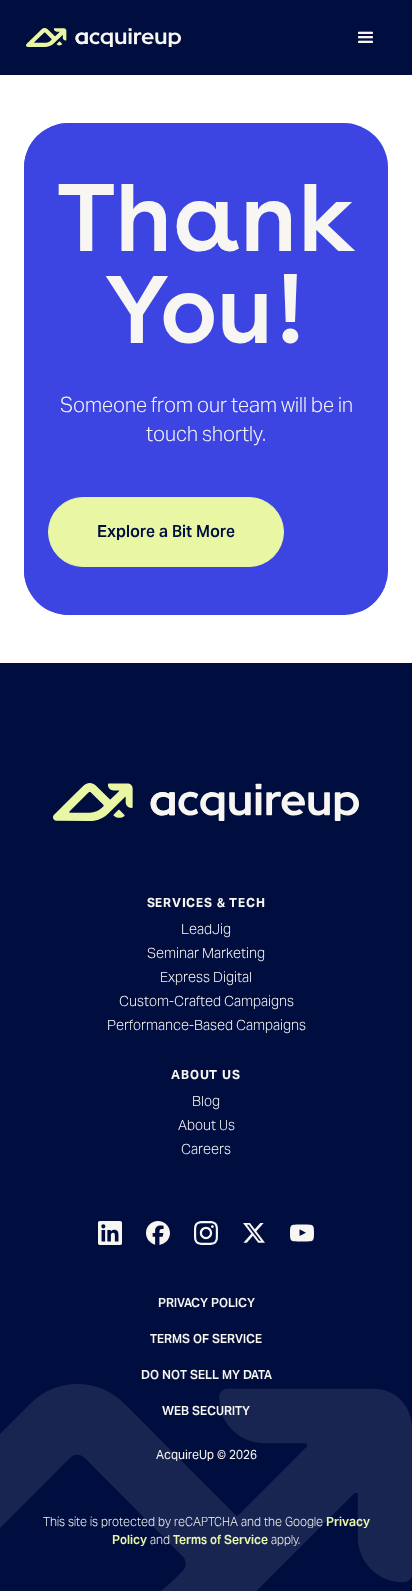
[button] (366, 38)
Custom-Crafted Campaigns (206, 1001)
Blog (206, 1101)
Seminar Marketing (206, 953)
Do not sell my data (206, 1374)
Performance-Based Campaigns (206, 1025)
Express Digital (206, 977)
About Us (206, 1125)
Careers (206, 1149)
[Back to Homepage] (206, 802)
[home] (98, 37)
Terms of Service (206, 1338)
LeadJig (206, 929)
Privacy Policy (206, 1302)
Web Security (206, 1410)
